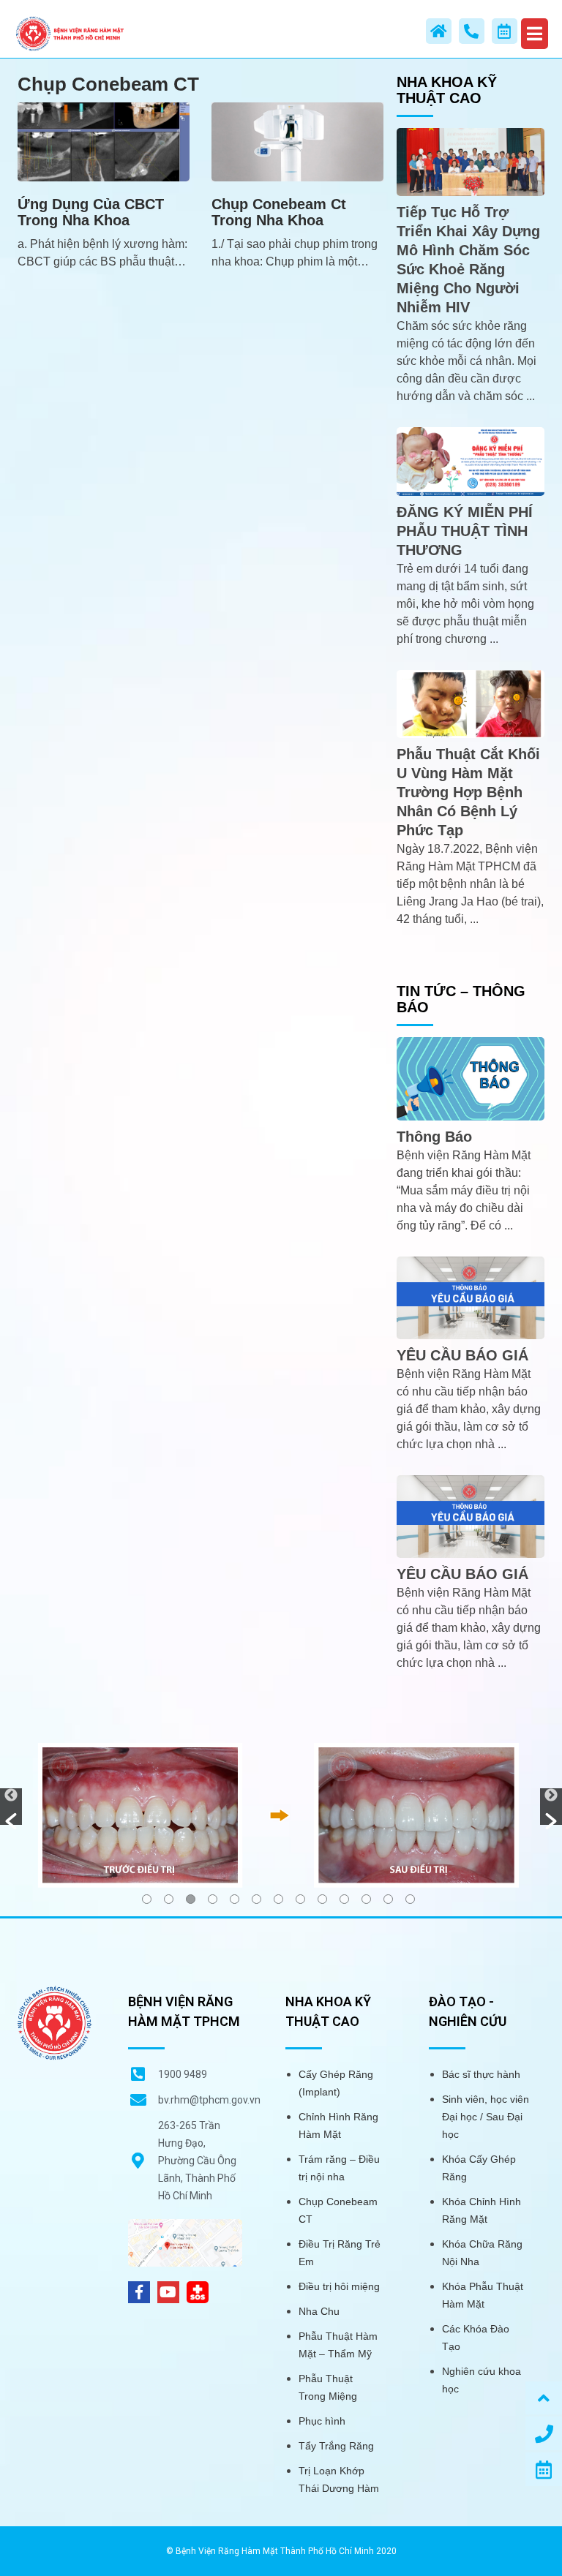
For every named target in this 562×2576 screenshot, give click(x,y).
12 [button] (388, 1899)
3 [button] (191, 1899)
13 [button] (410, 1899)
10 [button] (344, 1899)
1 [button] (147, 1899)
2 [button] (169, 1899)
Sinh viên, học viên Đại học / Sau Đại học (486, 2117)
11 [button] (366, 1899)
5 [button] (235, 1899)
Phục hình (322, 2421)
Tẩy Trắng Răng (336, 2446)
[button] (11, 1807)
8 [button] (300, 1899)
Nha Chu (319, 2311)
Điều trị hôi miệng (339, 2286)
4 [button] (213, 1899)
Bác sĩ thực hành (481, 2074)
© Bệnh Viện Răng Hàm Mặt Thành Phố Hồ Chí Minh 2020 (281, 2551)
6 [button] (256, 1899)
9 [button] (322, 1899)
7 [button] (278, 1899)
